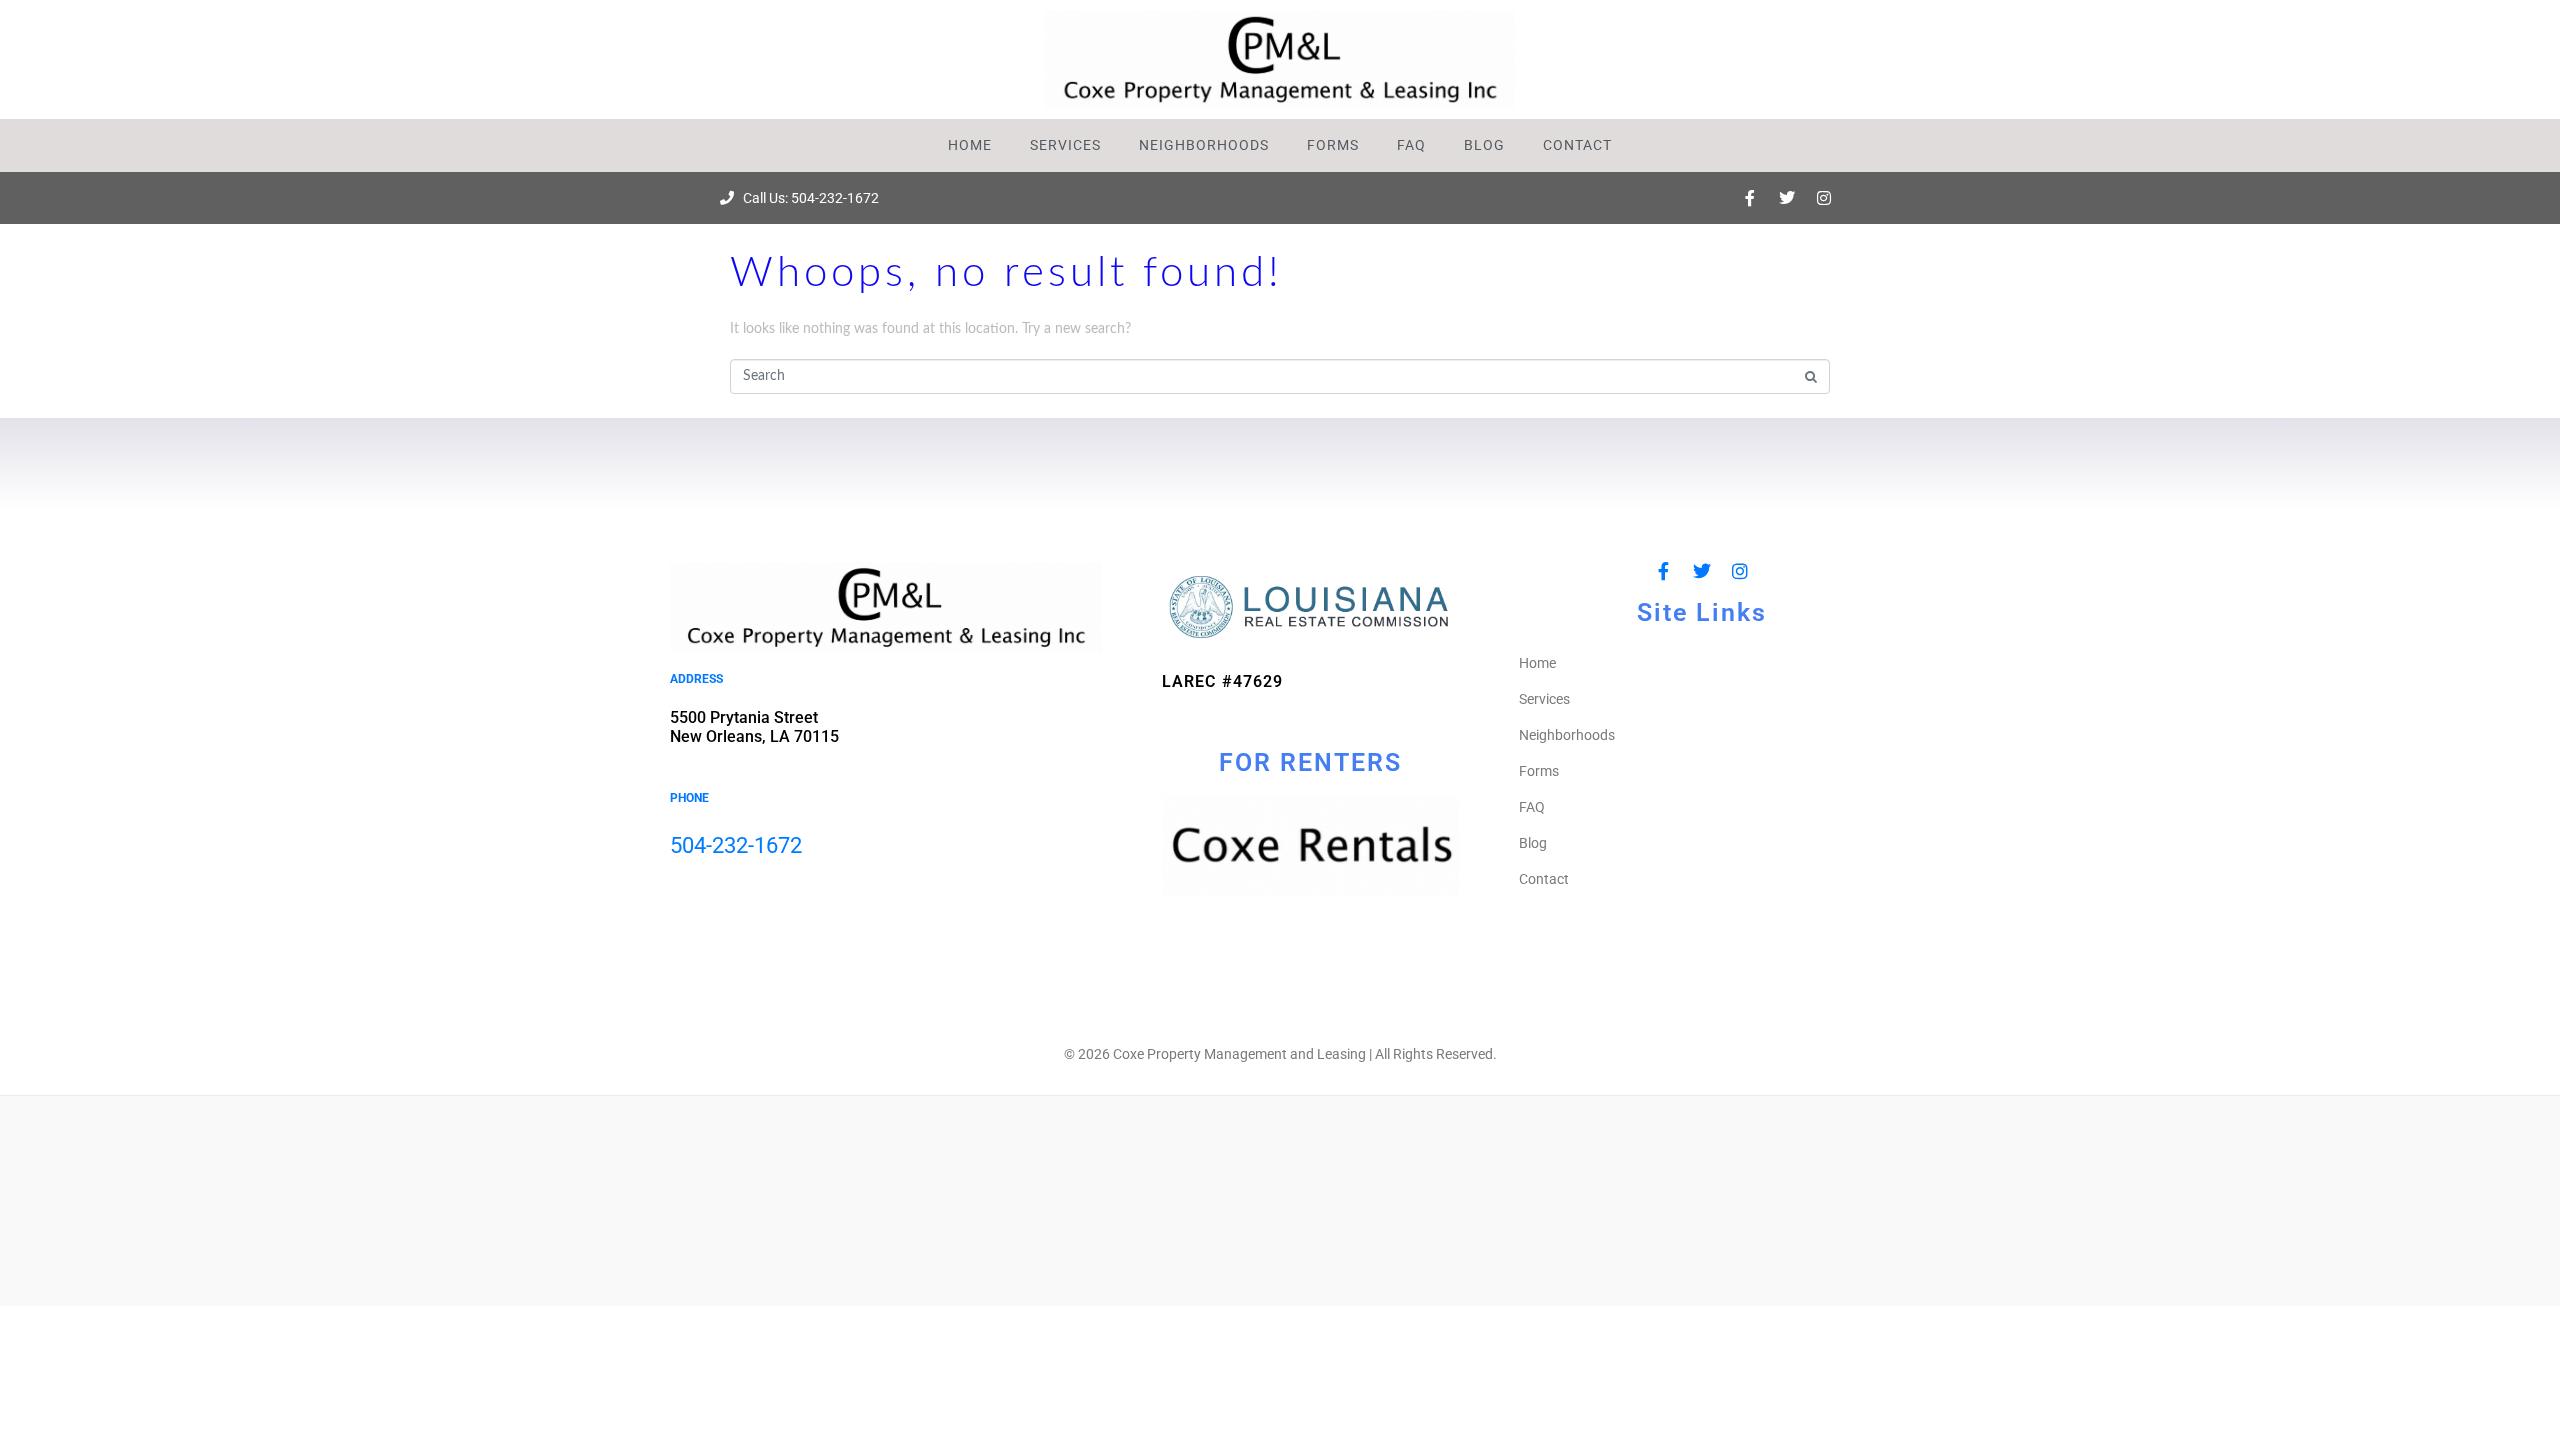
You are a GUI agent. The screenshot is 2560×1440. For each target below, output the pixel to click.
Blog (1484, 145)
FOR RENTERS (1310, 762)
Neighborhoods (1204, 145)
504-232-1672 (736, 845)
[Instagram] (1824, 198)
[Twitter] (1787, 198)
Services (1065, 145)
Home (970, 145)
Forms (1333, 145)
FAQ (1411, 145)
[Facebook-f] (1750, 198)
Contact (1577, 145)
